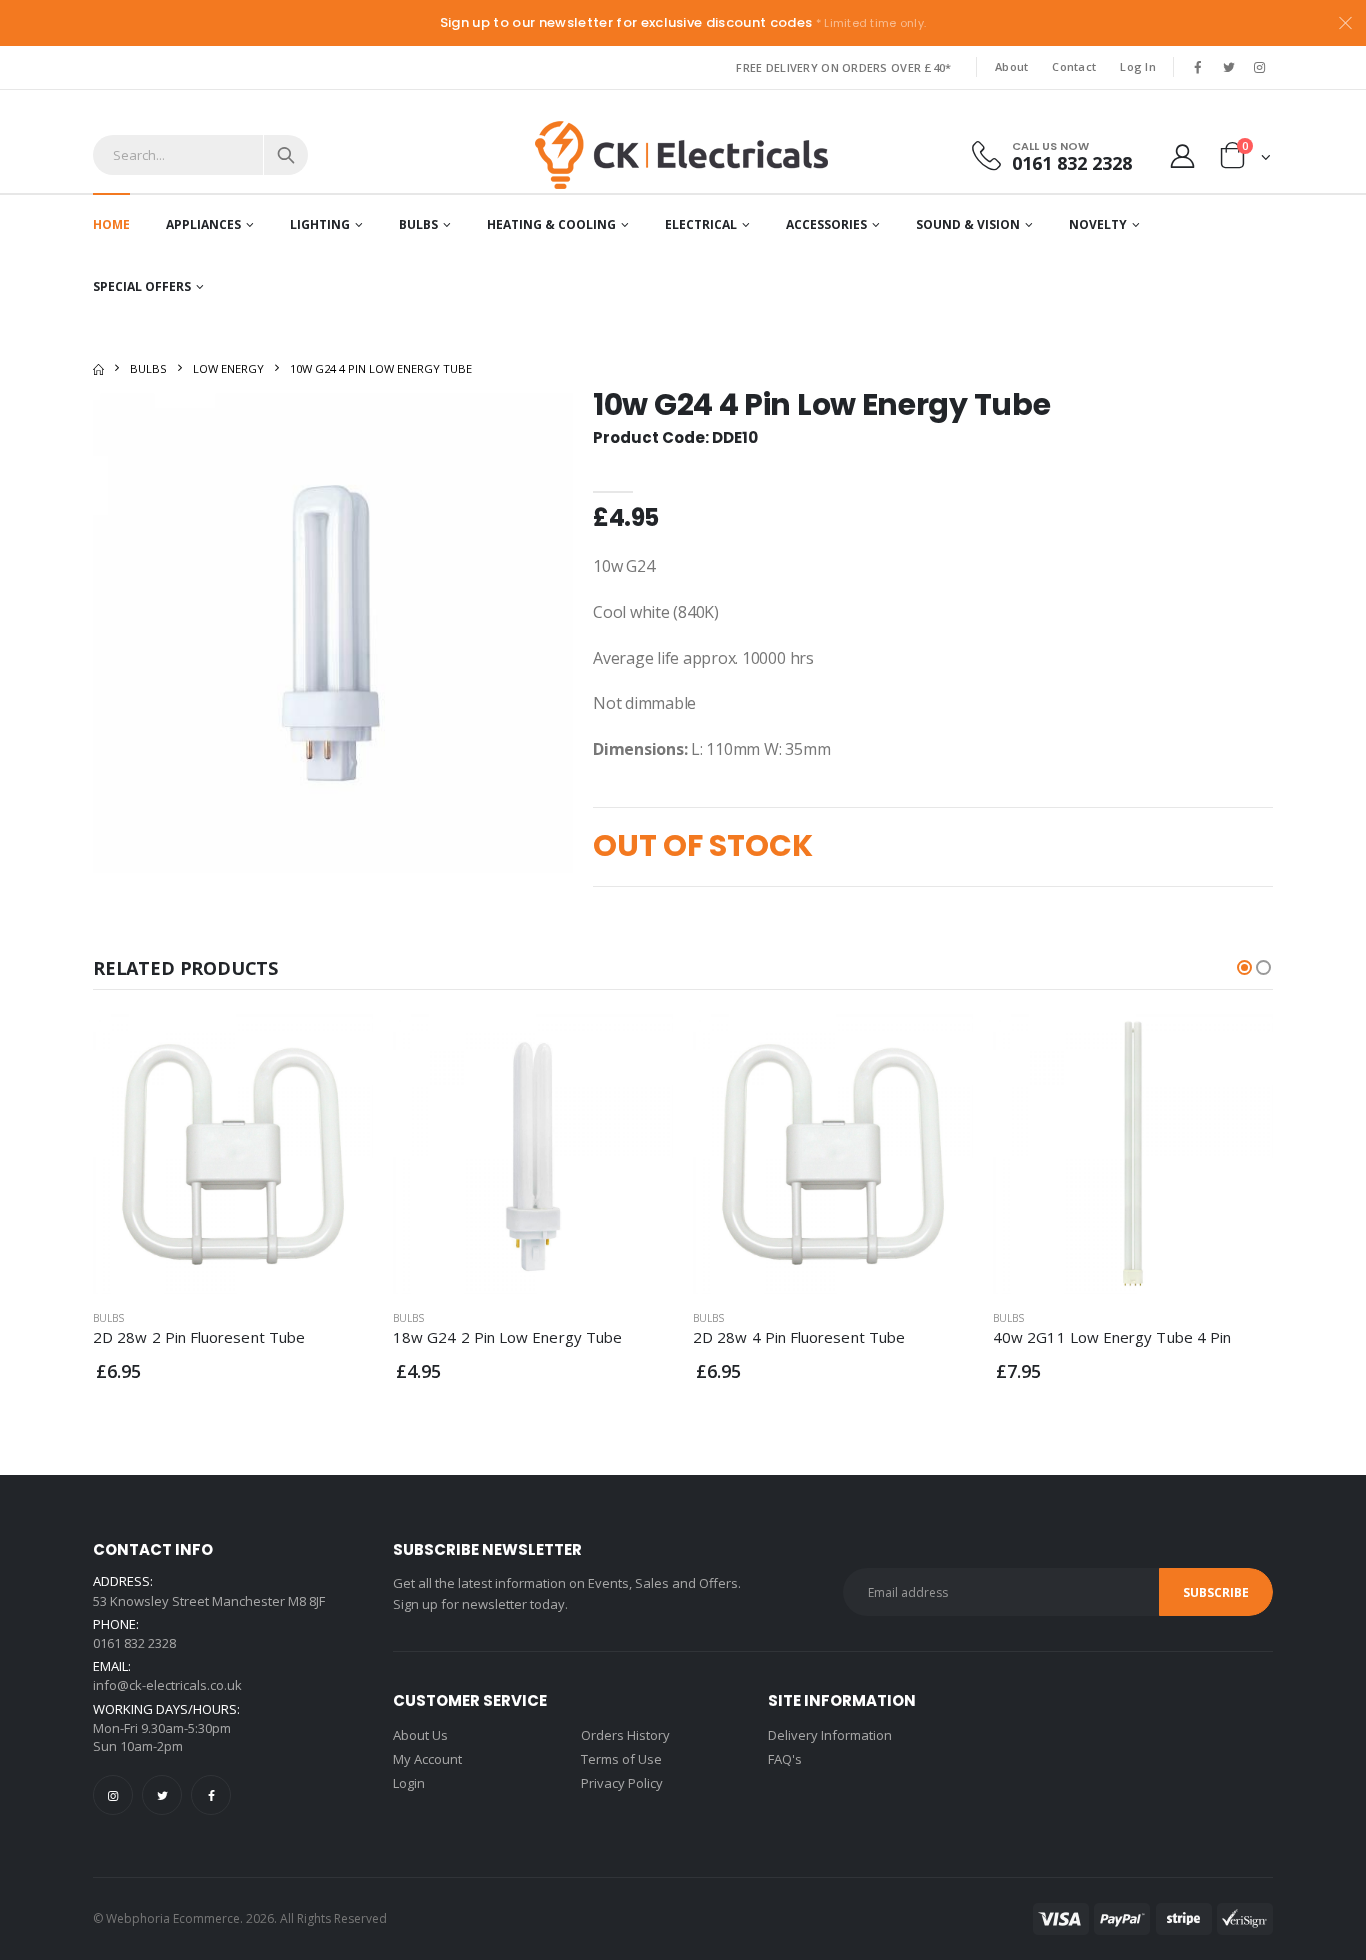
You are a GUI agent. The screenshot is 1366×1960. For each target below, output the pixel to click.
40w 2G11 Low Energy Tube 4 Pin (1112, 1337)
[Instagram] (113, 1795)
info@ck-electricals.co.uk (167, 1685)
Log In (1138, 66)
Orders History (625, 1735)
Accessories (826, 224)
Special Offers (142, 286)
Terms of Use (621, 1759)
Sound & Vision (968, 224)
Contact (1074, 66)
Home (111, 224)
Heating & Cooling (551, 224)
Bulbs (418, 224)
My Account (427, 1759)
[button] (1245, 159)
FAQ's (785, 1759)
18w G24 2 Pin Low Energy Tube (507, 1337)
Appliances (203, 224)
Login (409, 1783)
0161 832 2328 (1072, 162)
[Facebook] (211, 1795)
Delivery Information (830, 1735)
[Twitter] (162, 1795)
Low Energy (228, 368)
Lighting (320, 224)
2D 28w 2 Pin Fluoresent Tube (199, 1337)
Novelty (1098, 224)
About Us (420, 1735)
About (1011, 66)
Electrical (701, 224)
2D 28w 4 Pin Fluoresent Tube (799, 1337)
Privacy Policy (622, 1783)
